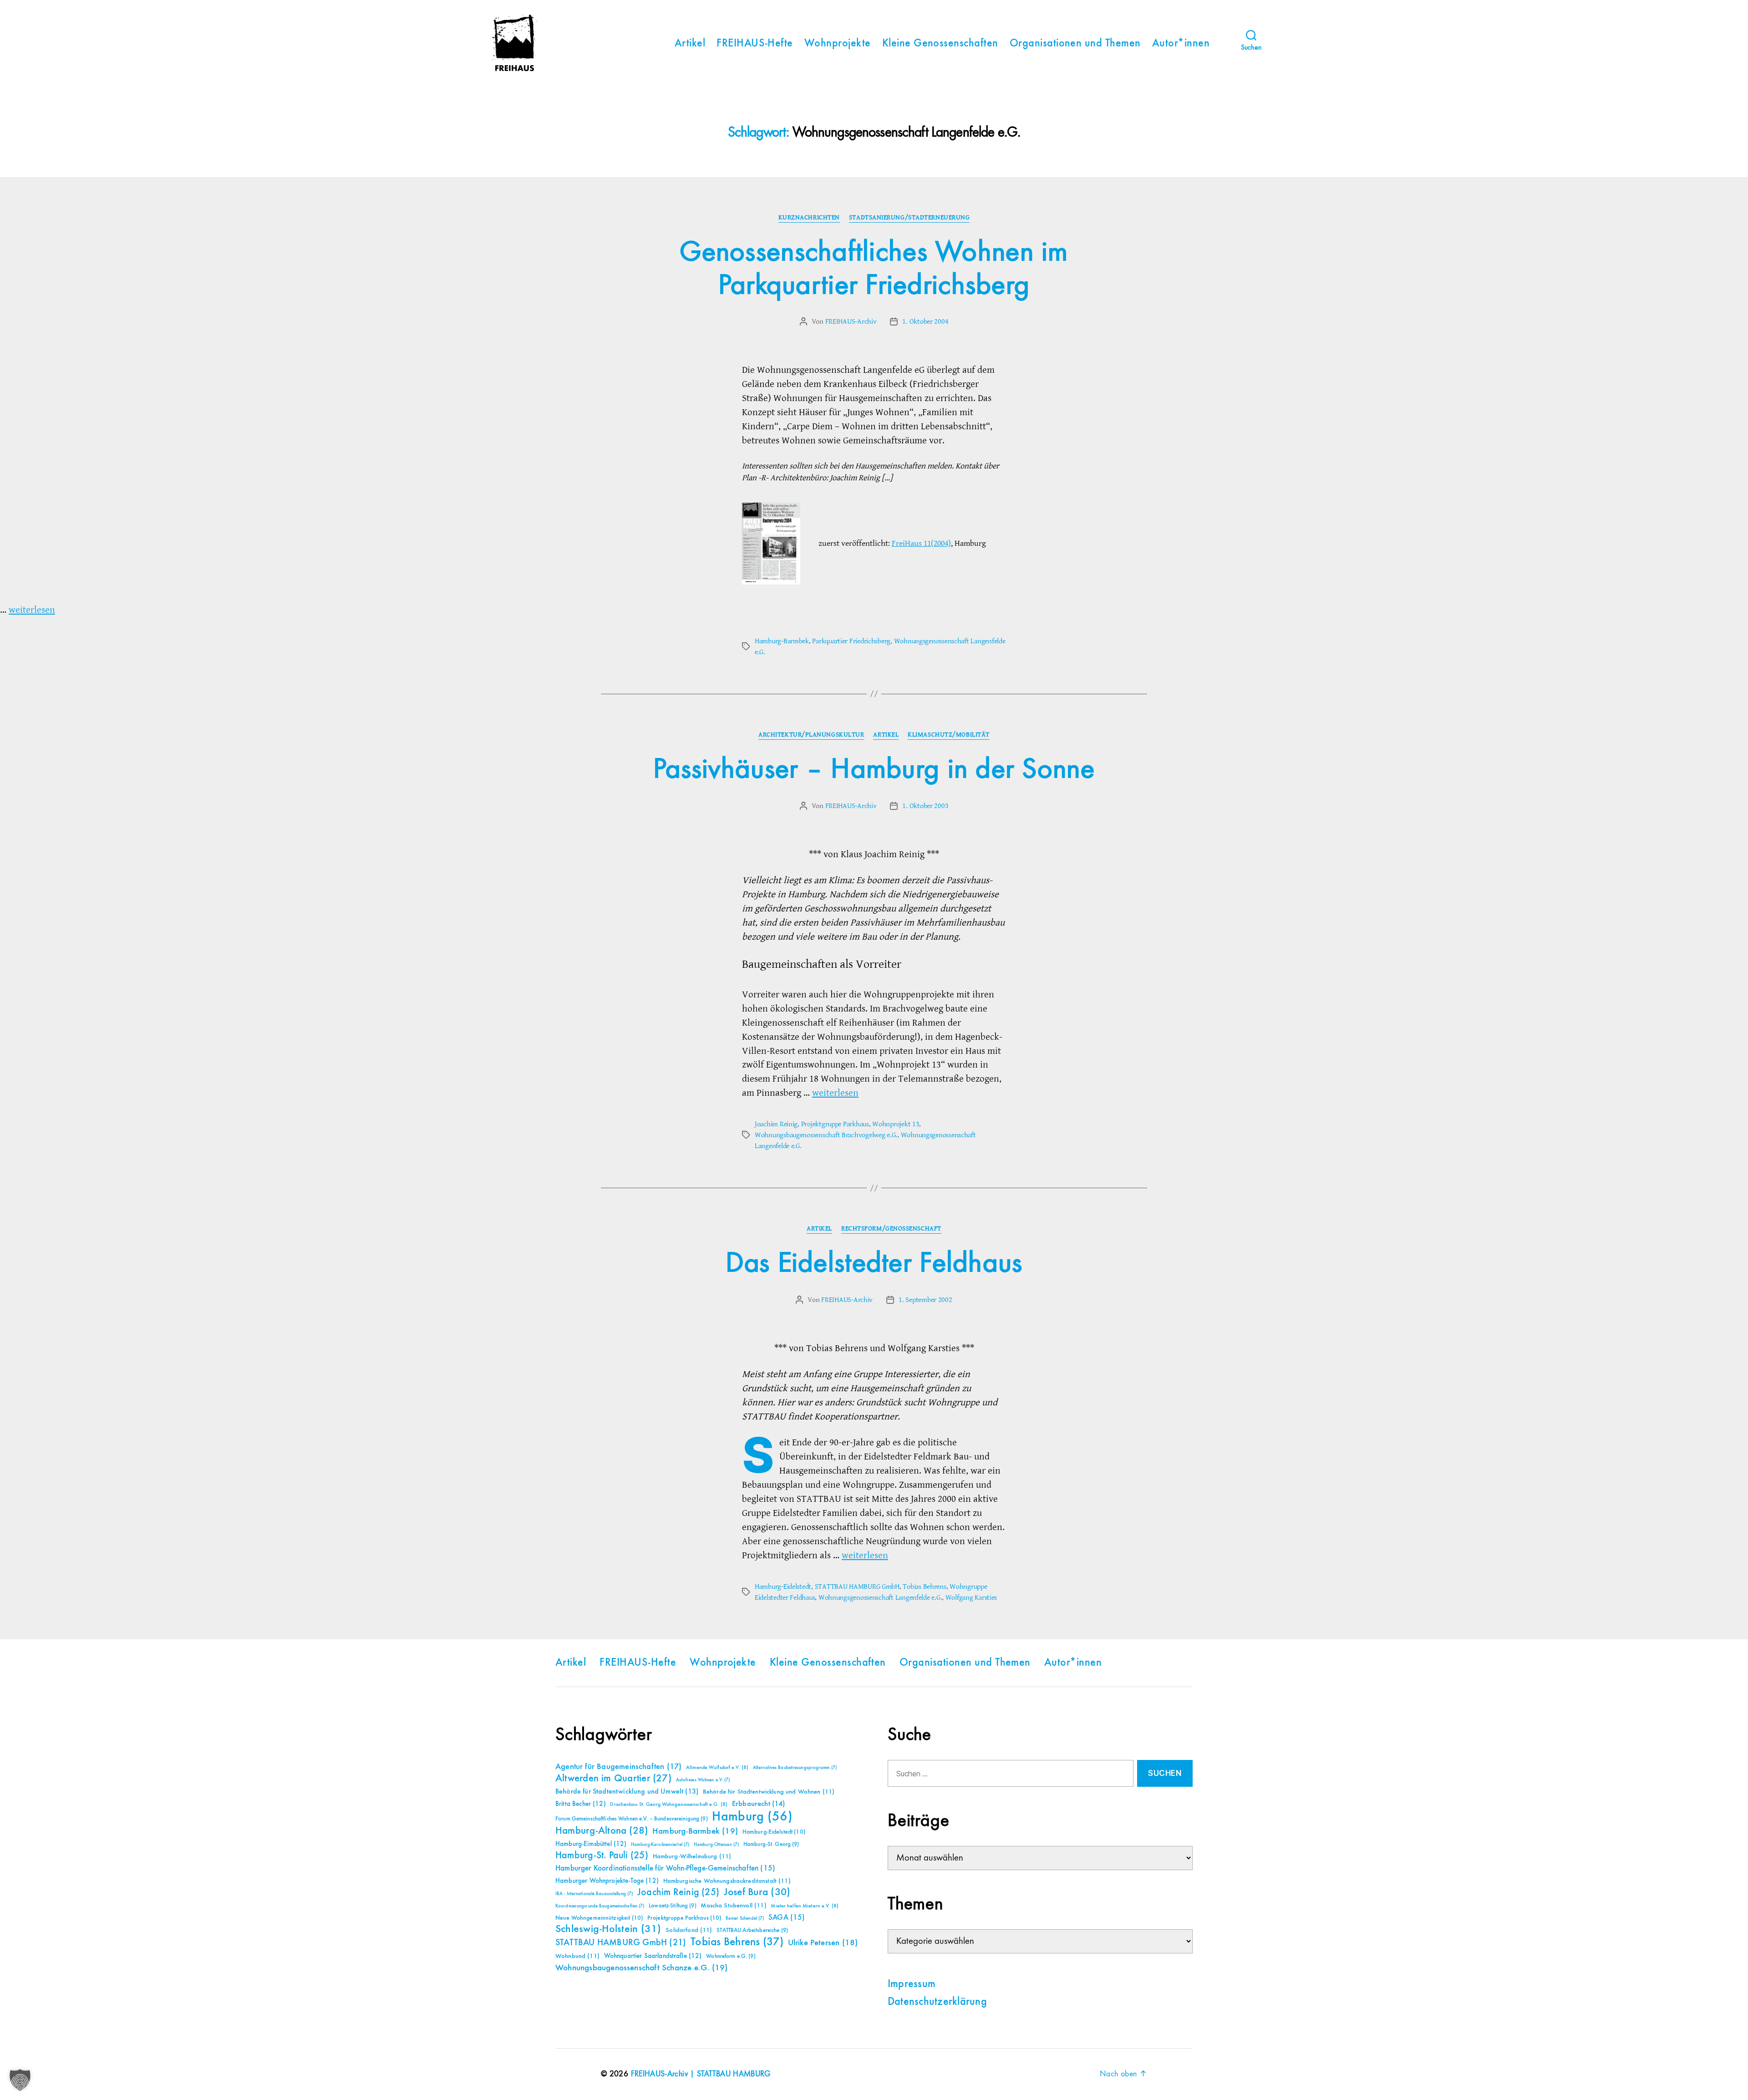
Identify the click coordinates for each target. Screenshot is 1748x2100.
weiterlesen (32, 610)
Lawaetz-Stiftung (673, 1906)
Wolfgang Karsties (971, 1597)
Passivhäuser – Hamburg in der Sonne (874, 770)
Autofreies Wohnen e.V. (703, 1780)
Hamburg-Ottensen (716, 1845)
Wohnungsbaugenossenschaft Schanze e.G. (641, 1968)
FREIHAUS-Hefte (755, 44)
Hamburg (752, 1817)
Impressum (912, 1984)
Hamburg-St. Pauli (602, 1856)
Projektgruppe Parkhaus (835, 1124)
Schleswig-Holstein (608, 1929)
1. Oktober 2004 (925, 321)
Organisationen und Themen (1075, 44)
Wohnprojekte (838, 44)
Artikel (690, 44)
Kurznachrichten (809, 218)
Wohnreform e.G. (731, 1956)
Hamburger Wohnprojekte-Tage (607, 1881)
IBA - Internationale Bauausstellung (594, 1894)
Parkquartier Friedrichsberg (851, 641)
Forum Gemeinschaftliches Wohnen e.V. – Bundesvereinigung (632, 1819)
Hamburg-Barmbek (782, 641)
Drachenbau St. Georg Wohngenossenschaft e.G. (669, 1805)
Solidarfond (689, 1930)
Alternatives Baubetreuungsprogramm (795, 1768)
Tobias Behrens (924, 1586)
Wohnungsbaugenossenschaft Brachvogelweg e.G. (826, 1135)
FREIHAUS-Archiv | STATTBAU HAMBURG (701, 2074)
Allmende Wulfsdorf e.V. (717, 1768)
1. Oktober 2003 (925, 806)
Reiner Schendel (745, 1918)
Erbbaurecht (759, 1804)
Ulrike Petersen (823, 1943)
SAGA (787, 1918)
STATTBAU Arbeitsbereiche (752, 1930)
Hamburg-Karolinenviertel (660, 1845)
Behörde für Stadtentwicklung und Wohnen (769, 1792)
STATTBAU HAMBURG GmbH (857, 1586)
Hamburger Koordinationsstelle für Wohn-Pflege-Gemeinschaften (665, 1869)
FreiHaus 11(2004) (921, 543)
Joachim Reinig (776, 1124)
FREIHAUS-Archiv (851, 321)
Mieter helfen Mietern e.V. (805, 1906)
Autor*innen (1181, 44)
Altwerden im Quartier (613, 1779)
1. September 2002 (925, 1300)
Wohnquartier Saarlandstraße (653, 1956)
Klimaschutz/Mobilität (949, 735)
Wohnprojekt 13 (896, 1124)
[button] (20, 2080)
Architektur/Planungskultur (811, 735)
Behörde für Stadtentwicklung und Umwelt (627, 1792)
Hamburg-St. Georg (771, 1844)
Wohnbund (577, 1956)
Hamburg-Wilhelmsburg (692, 1856)
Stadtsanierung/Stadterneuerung (910, 218)
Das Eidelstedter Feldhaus (874, 1264)
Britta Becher (581, 1804)
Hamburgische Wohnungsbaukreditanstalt (727, 1881)
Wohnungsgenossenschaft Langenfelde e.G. (880, 1597)
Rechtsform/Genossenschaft (891, 1229)
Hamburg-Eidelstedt (783, 1586)
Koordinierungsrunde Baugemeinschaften (600, 1906)
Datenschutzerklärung (937, 2002)
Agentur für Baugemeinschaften (618, 1767)
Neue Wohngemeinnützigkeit (599, 1918)
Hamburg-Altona (602, 1831)
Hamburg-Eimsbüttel (591, 1844)
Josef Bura (757, 1892)
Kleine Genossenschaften (940, 44)
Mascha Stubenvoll (733, 1906)
